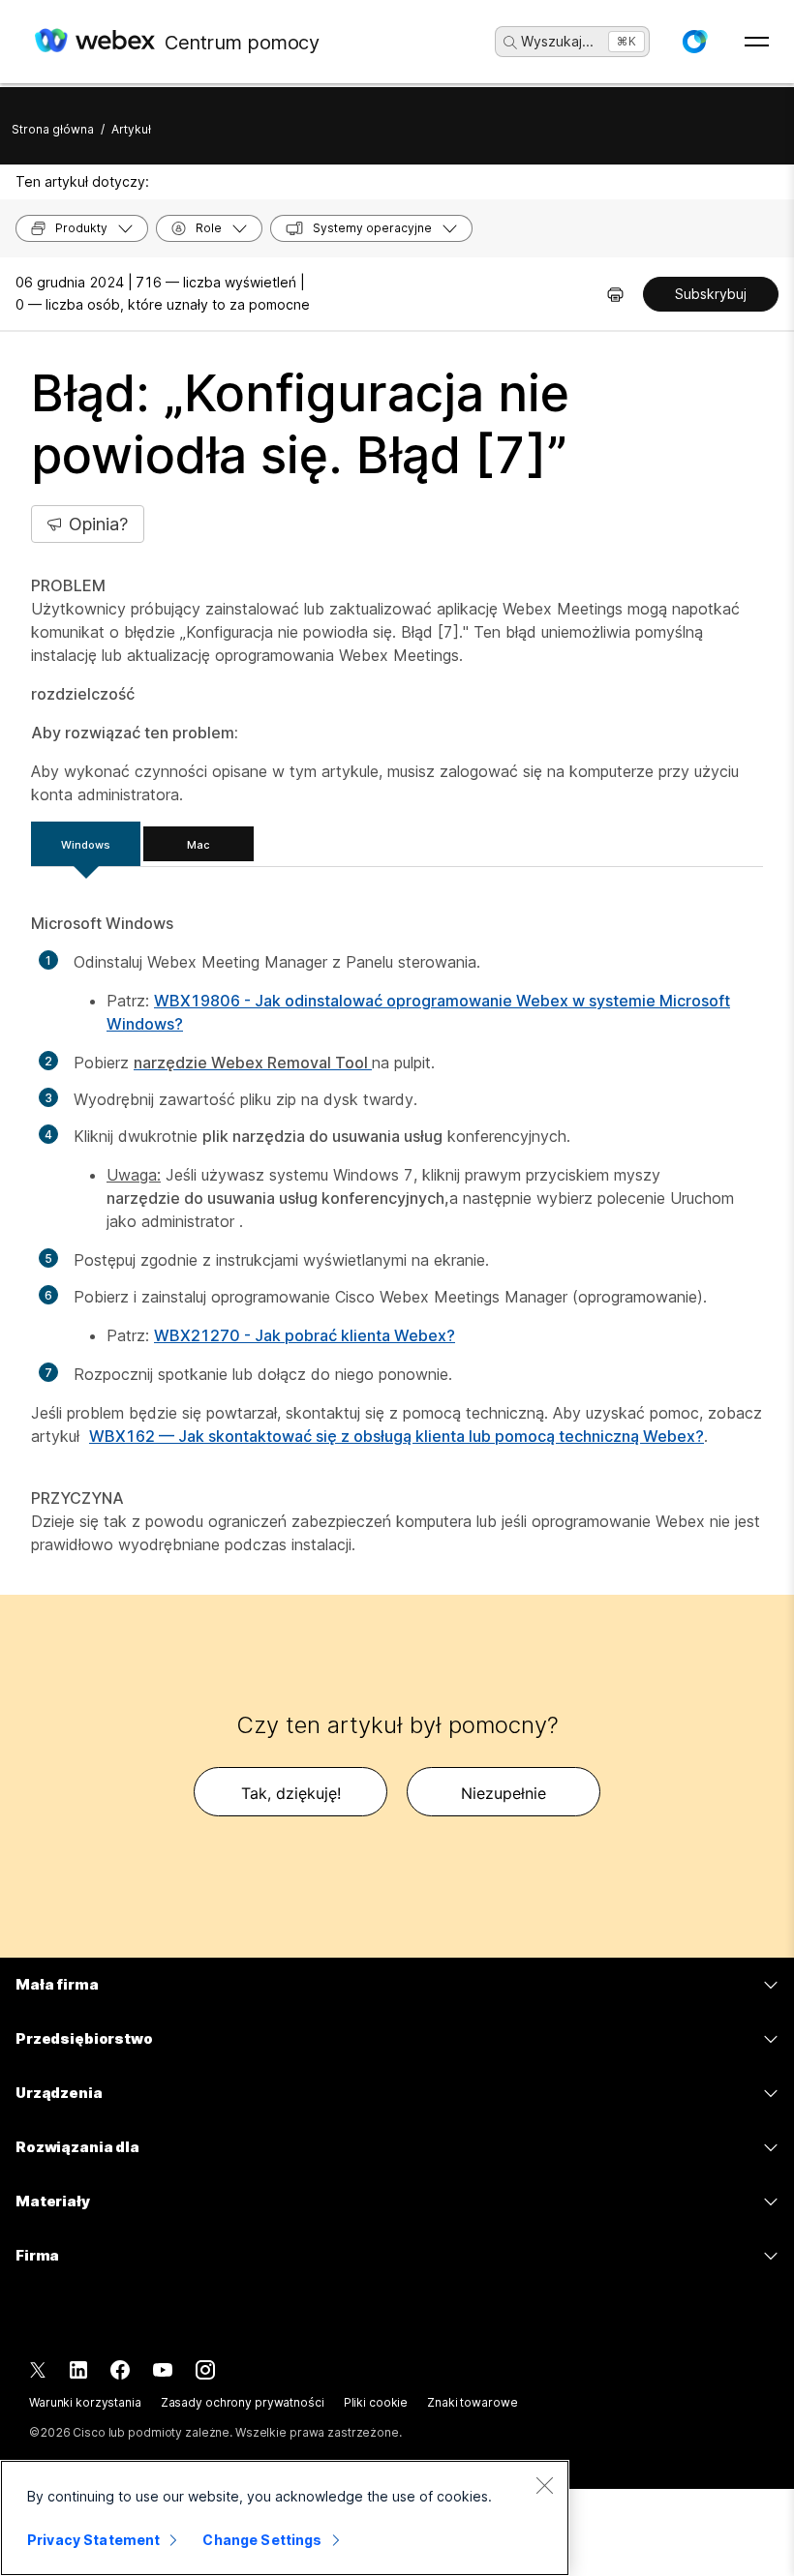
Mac (198, 845)
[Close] (544, 2485)
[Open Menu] (757, 42)
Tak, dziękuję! (291, 1793)
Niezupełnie (504, 1793)
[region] (285, 2518)
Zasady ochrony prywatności (243, 2402)
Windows (86, 845)
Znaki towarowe (472, 2402)
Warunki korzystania (85, 2402)
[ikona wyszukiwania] (510, 43)
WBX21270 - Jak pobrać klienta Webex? (305, 1335)
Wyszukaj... (557, 41)
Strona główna (53, 129)
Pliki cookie (376, 2402)
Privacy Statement (93, 2540)
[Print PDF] (615, 294)
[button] (694, 42)
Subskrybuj (711, 294)
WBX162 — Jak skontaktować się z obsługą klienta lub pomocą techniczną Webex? (397, 1436)
